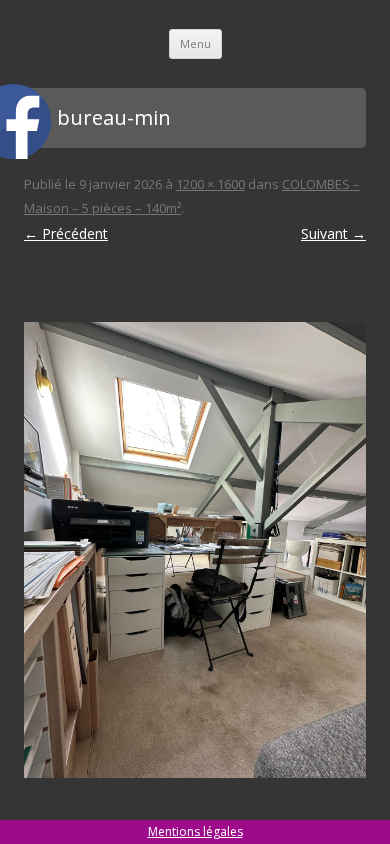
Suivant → (333, 233)
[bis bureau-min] (195, 550)
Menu (195, 43)
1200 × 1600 (210, 184)
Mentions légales (195, 831)
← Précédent (66, 233)
